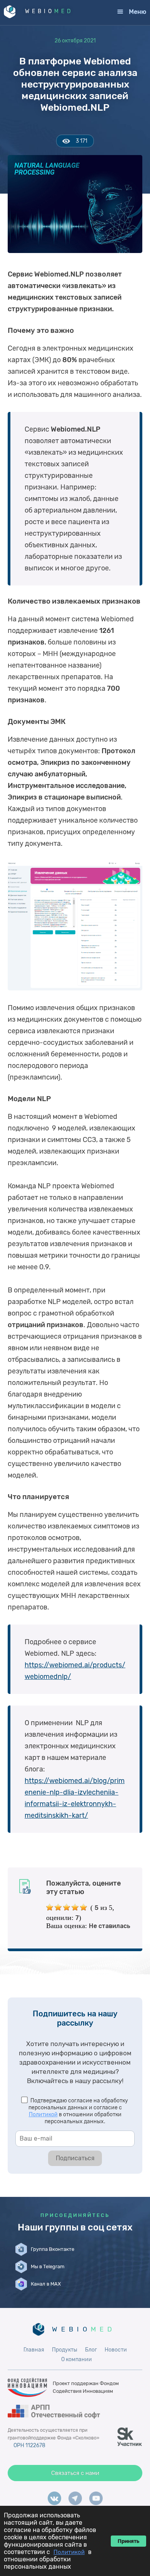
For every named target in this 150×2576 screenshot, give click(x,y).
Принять (128, 2541)
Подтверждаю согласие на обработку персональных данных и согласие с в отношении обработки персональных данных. (78, 2111)
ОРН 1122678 (29, 2445)
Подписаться (75, 2158)
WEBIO (49, 11)
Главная (34, 2350)
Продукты (65, 2350)
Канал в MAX (46, 2284)
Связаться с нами (75, 2473)
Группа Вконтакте (52, 2249)
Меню (137, 12)
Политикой (43, 2115)
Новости (116, 2350)
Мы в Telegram (48, 2266)
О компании (77, 2359)
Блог (91, 2350)
